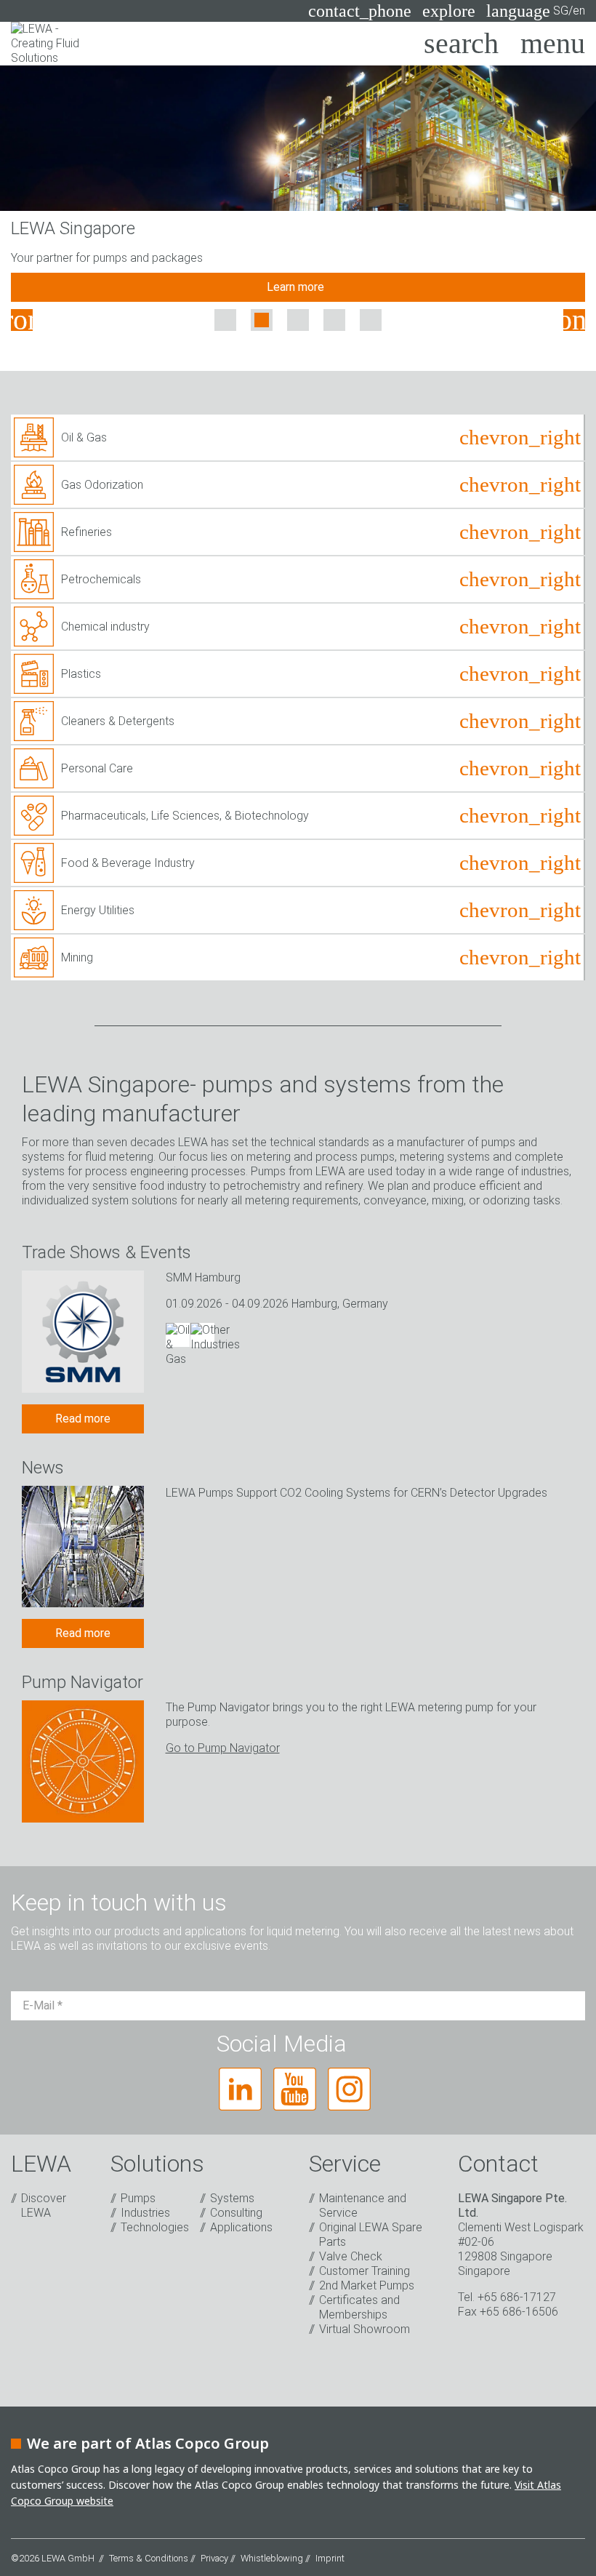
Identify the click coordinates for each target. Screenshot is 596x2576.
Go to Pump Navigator (223, 1748)
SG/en (536, 11)
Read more (83, 1419)
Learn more (298, 287)
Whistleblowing (272, 2558)
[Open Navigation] (553, 44)
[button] (22, 320)
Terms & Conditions (149, 2558)
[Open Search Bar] (461, 44)
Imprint (330, 2558)
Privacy (214, 2558)
